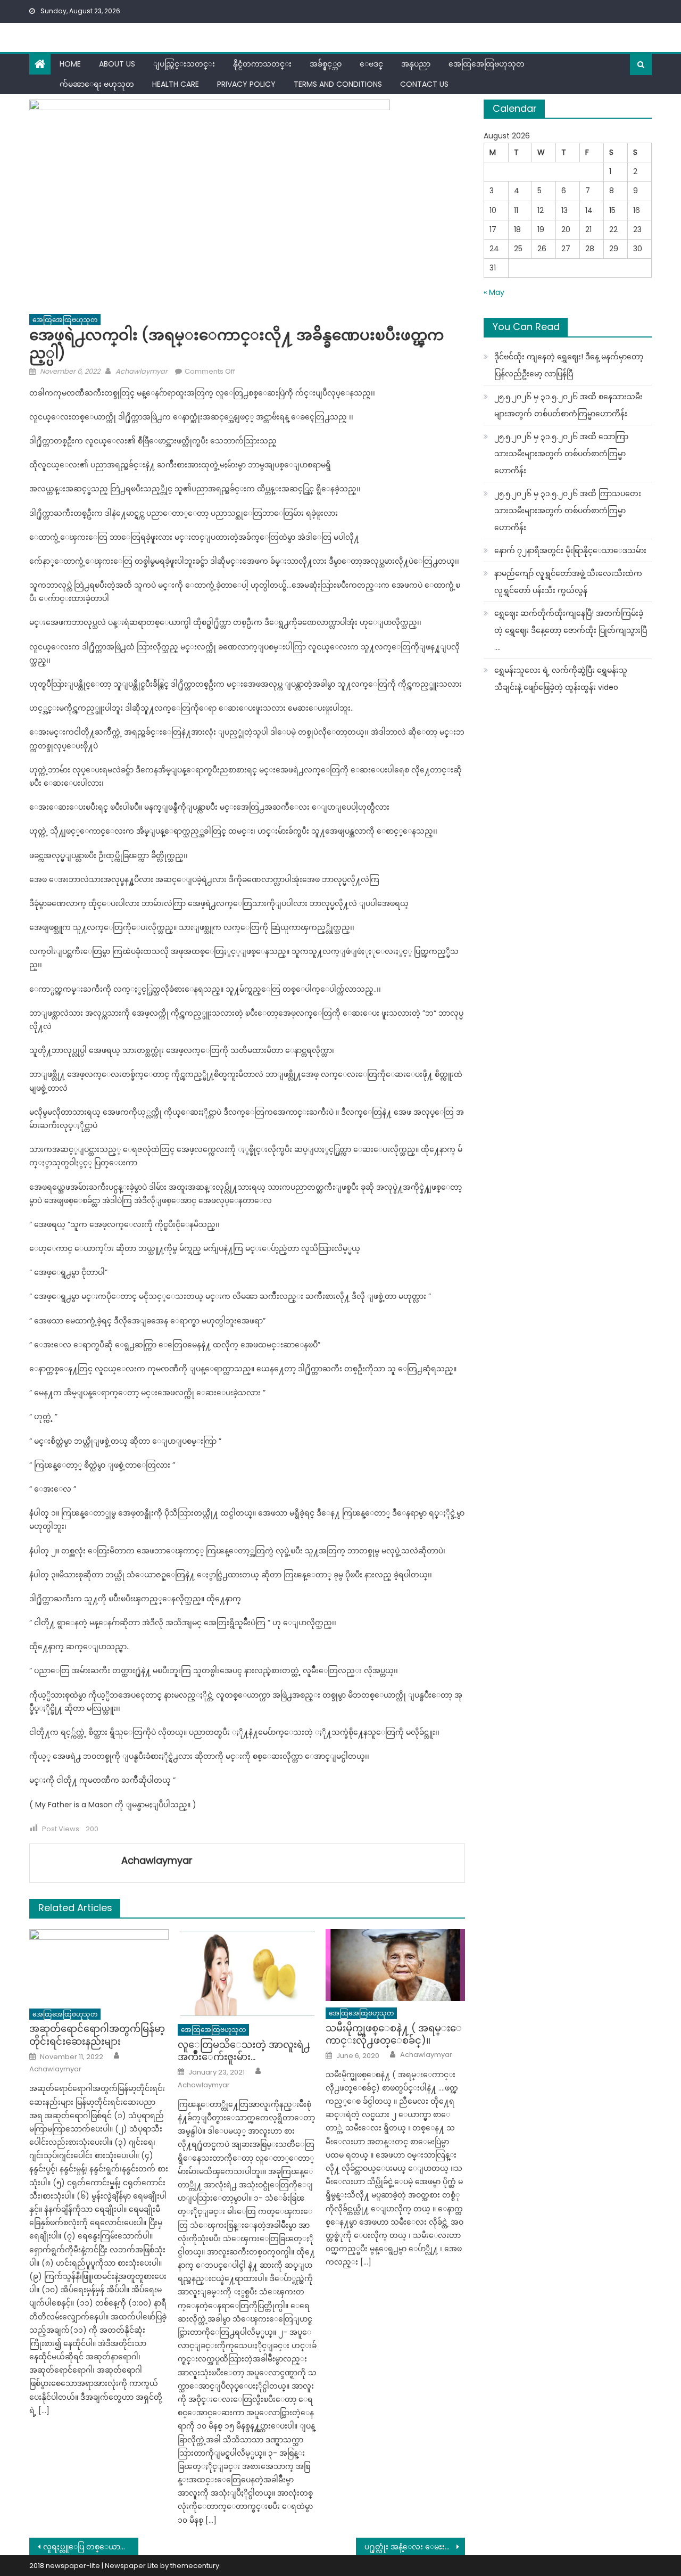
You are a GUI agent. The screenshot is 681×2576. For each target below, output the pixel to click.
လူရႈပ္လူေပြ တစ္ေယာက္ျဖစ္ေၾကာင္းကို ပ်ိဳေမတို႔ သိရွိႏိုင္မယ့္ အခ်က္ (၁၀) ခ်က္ (91, 2547)
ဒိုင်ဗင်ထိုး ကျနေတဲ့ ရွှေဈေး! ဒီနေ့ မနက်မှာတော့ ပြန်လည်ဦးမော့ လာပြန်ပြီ (569, 365)
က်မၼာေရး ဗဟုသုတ (97, 84)
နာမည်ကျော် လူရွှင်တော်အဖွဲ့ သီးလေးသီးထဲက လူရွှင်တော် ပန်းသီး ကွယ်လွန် (568, 582)
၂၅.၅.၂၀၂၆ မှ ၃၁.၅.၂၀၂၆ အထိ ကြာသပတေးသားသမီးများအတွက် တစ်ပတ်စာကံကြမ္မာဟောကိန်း (568, 511)
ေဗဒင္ (371, 64)
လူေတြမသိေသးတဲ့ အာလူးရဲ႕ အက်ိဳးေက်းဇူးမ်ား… (244, 2051)
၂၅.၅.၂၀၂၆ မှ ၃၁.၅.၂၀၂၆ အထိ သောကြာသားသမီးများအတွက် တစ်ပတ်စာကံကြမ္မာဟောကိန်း (561, 454)
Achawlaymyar (142, 371)
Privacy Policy (246, 84)
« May (494, 292)
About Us (117, 64)
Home (70, 64)
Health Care (176, 84)
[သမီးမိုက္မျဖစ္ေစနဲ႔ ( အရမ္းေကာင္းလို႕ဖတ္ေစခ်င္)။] (395, 1965)
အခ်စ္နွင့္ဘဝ (326, 64)
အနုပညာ (416, 64)
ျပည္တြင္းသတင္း (184, 64)
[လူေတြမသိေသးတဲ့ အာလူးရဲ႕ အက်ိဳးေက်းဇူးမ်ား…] (247, 1974)
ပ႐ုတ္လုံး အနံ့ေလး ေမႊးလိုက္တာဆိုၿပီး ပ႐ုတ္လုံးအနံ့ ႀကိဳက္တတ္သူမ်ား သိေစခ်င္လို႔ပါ (415, 2547)
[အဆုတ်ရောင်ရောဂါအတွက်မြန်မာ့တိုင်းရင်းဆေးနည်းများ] (99, 1966)
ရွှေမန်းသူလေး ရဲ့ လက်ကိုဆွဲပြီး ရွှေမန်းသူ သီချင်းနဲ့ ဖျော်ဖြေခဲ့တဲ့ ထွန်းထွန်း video (561, 679)
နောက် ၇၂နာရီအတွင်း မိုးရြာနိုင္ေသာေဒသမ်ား (570, 550)
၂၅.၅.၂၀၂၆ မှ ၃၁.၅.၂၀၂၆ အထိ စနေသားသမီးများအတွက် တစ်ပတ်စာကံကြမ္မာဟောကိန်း (568, 405)
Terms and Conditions (338, 84)
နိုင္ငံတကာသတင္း (262, 64)
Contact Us (424, 84)
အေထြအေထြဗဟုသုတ (487, 64)
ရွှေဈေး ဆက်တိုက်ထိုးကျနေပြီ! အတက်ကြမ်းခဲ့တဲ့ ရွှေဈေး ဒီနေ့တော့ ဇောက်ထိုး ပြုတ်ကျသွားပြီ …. (571, 630)
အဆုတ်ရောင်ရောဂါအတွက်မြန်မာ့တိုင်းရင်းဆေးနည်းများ (97, 2035)
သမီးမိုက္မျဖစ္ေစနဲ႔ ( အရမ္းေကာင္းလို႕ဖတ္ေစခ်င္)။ (394, 2034)
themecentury (195, 2566)
